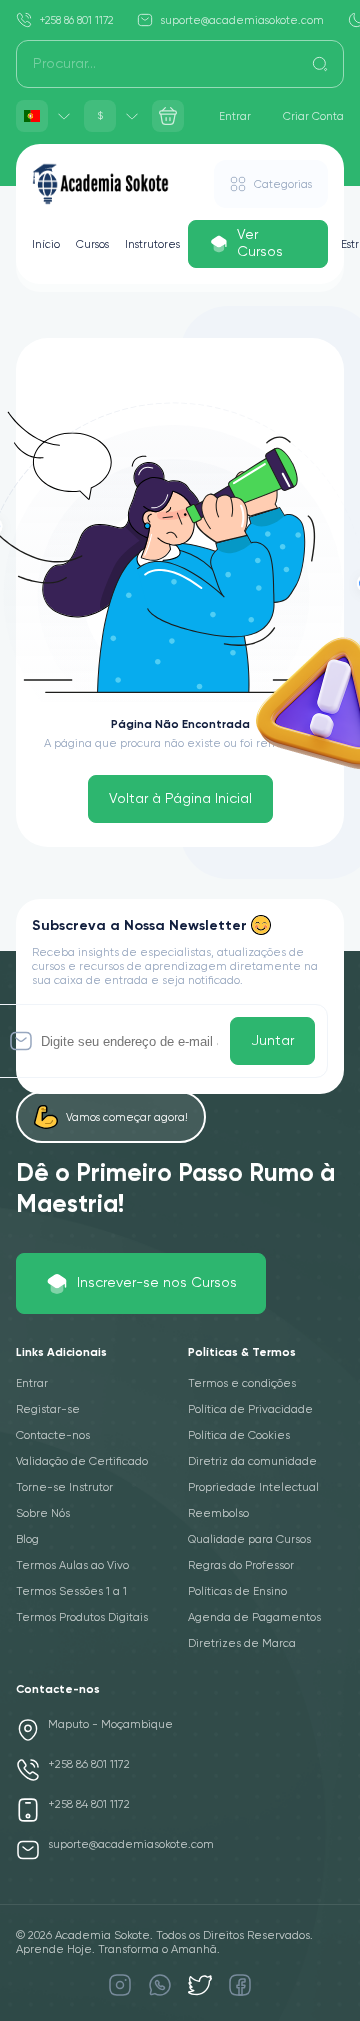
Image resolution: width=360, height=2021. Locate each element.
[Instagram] (120, 1985)
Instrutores (152, 244)
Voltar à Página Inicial (180, 799)
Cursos (92, 244)
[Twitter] (200, 1985)
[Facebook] (240, 1985)
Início (46, 244)
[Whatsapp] (160, 1985)
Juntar (272, 1041)
